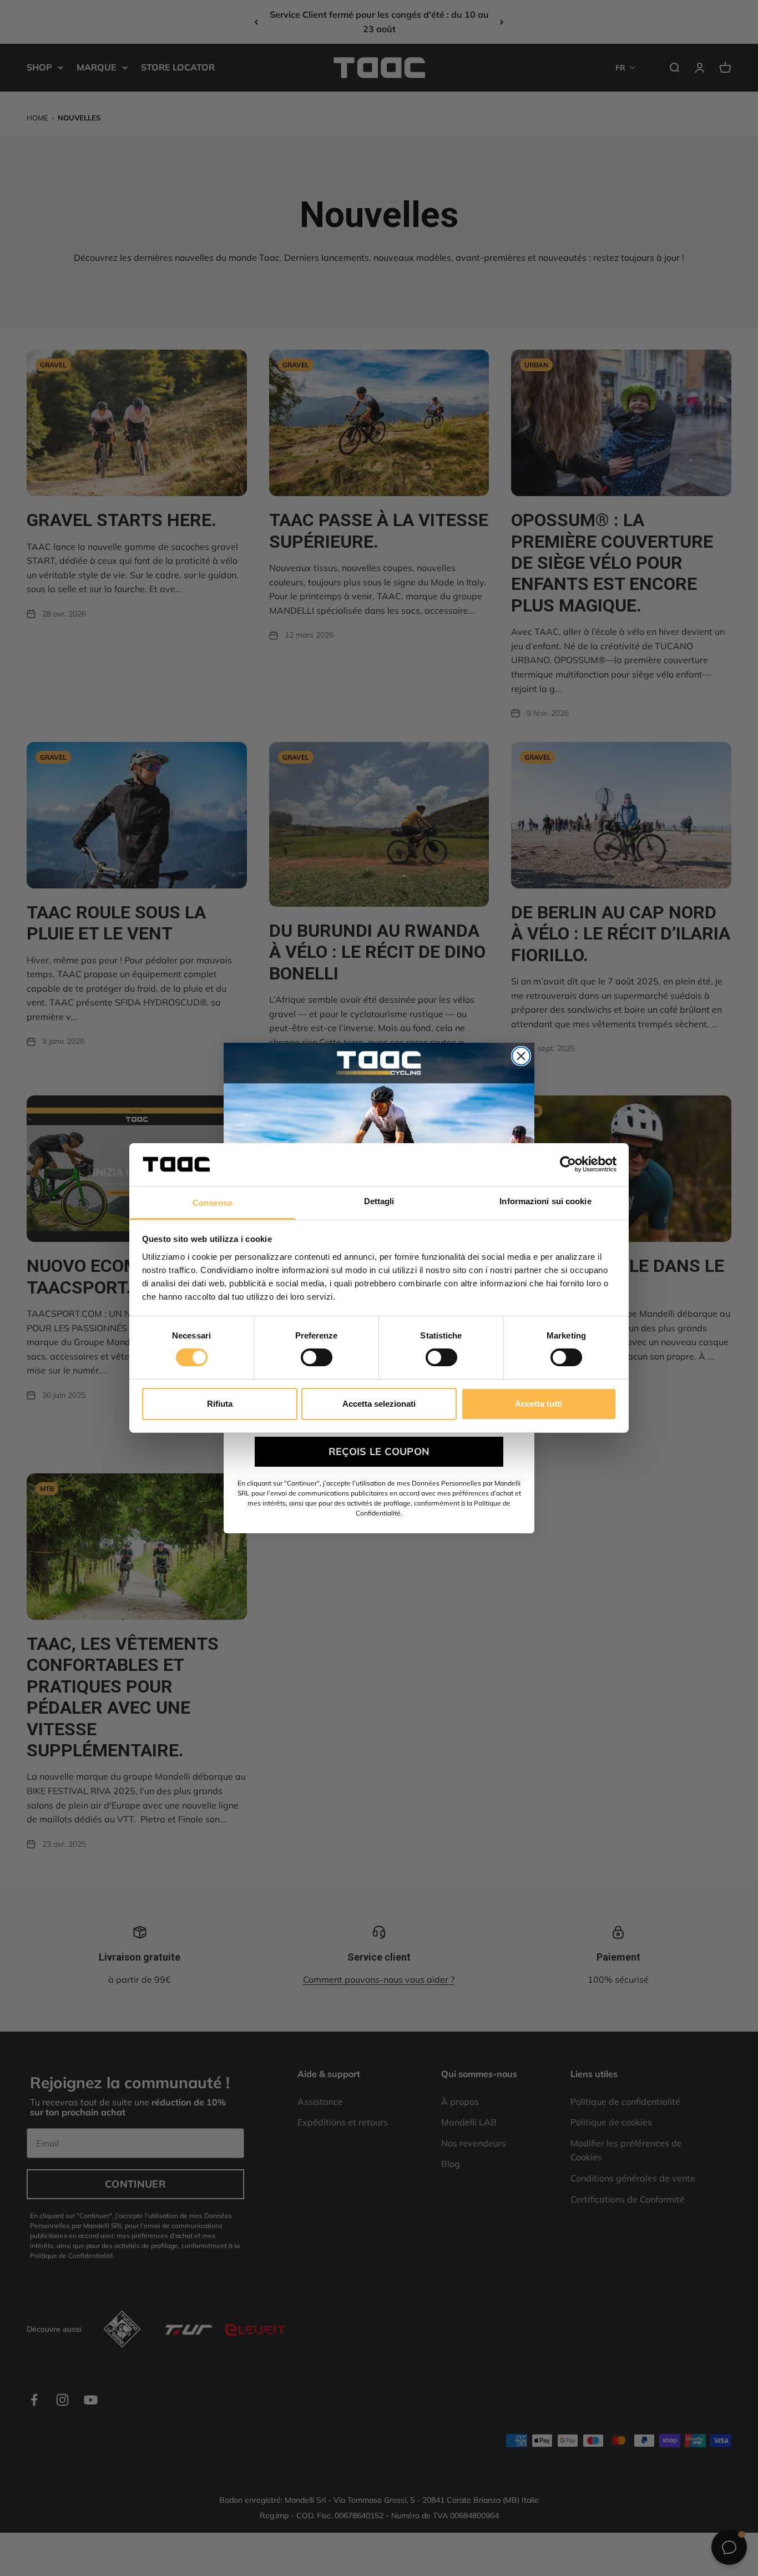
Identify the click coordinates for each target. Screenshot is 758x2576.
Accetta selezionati (379, 1404)
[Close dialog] (521, 1056)
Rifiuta (220, 1404)
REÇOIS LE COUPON (379, 1451)
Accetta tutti (539, 1404)
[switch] (317, 1357)
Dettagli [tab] (379, 1201)
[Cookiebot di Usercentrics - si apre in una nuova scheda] (568, 1164)
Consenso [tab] (213, 1203)
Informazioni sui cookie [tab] (545, 1201)
